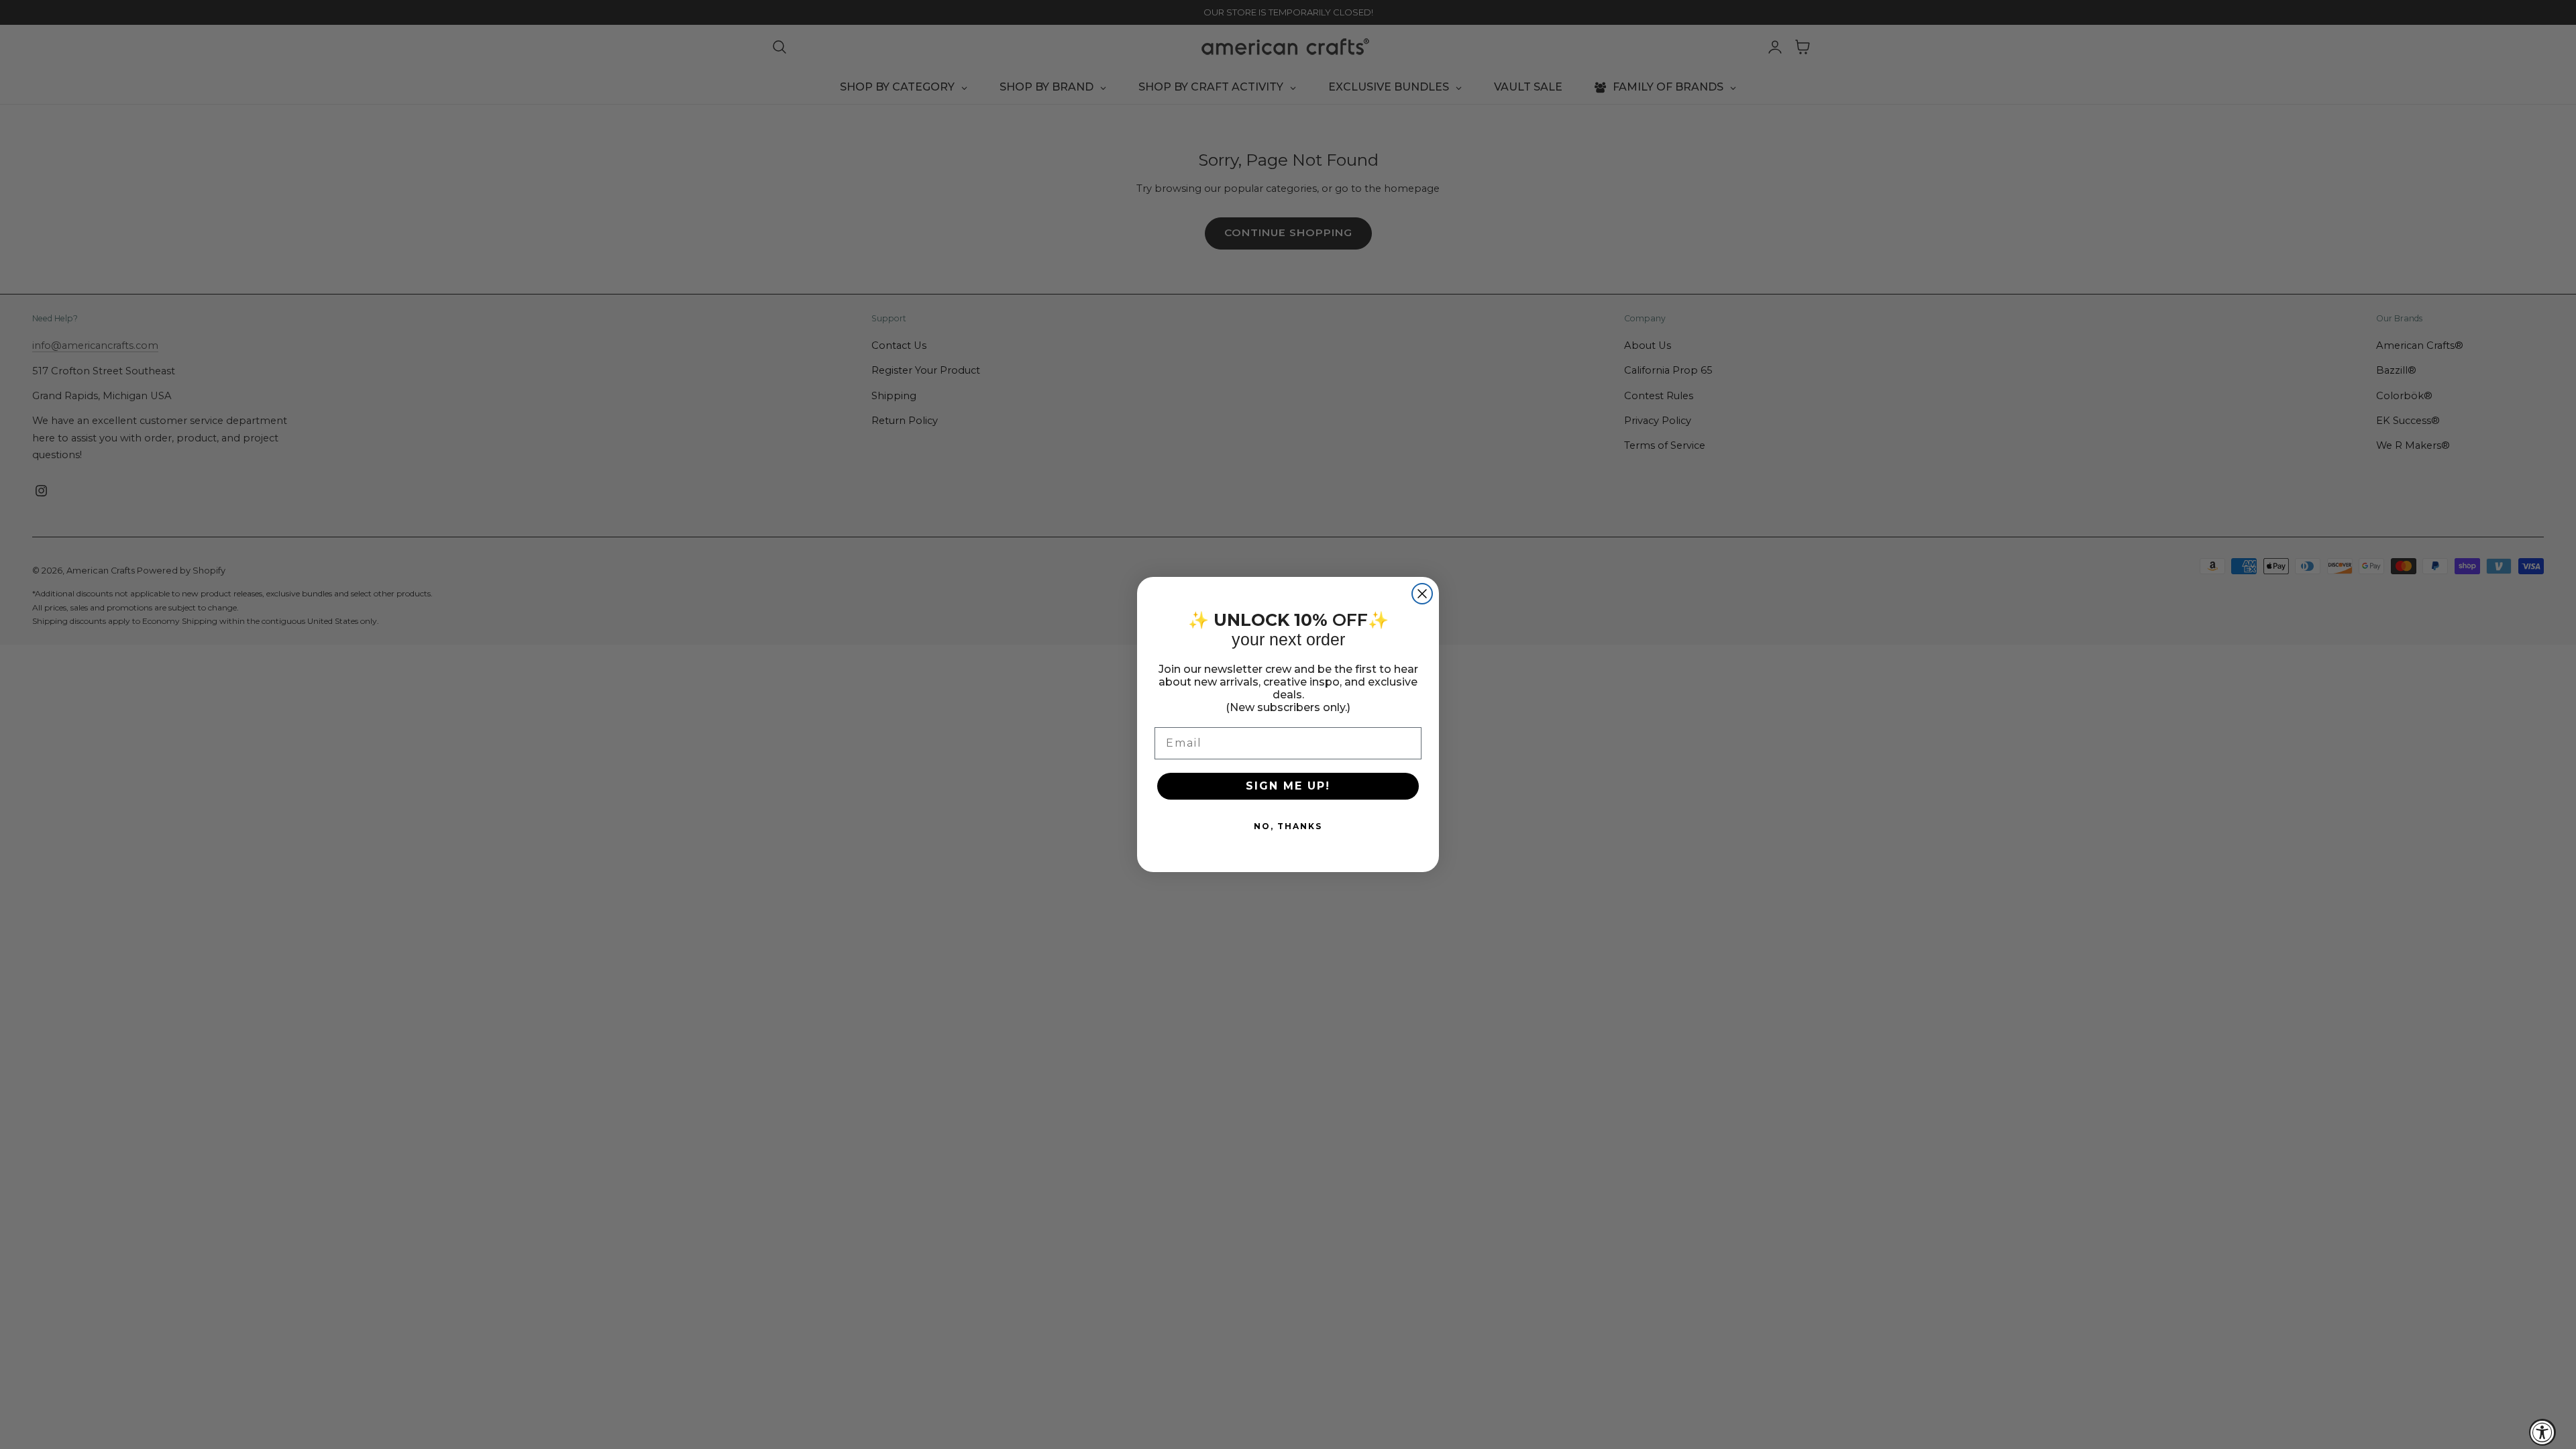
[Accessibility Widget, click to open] (2542, 1432)
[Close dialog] (1422, 594)
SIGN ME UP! (1288, 786)
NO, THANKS (1288, 826)
